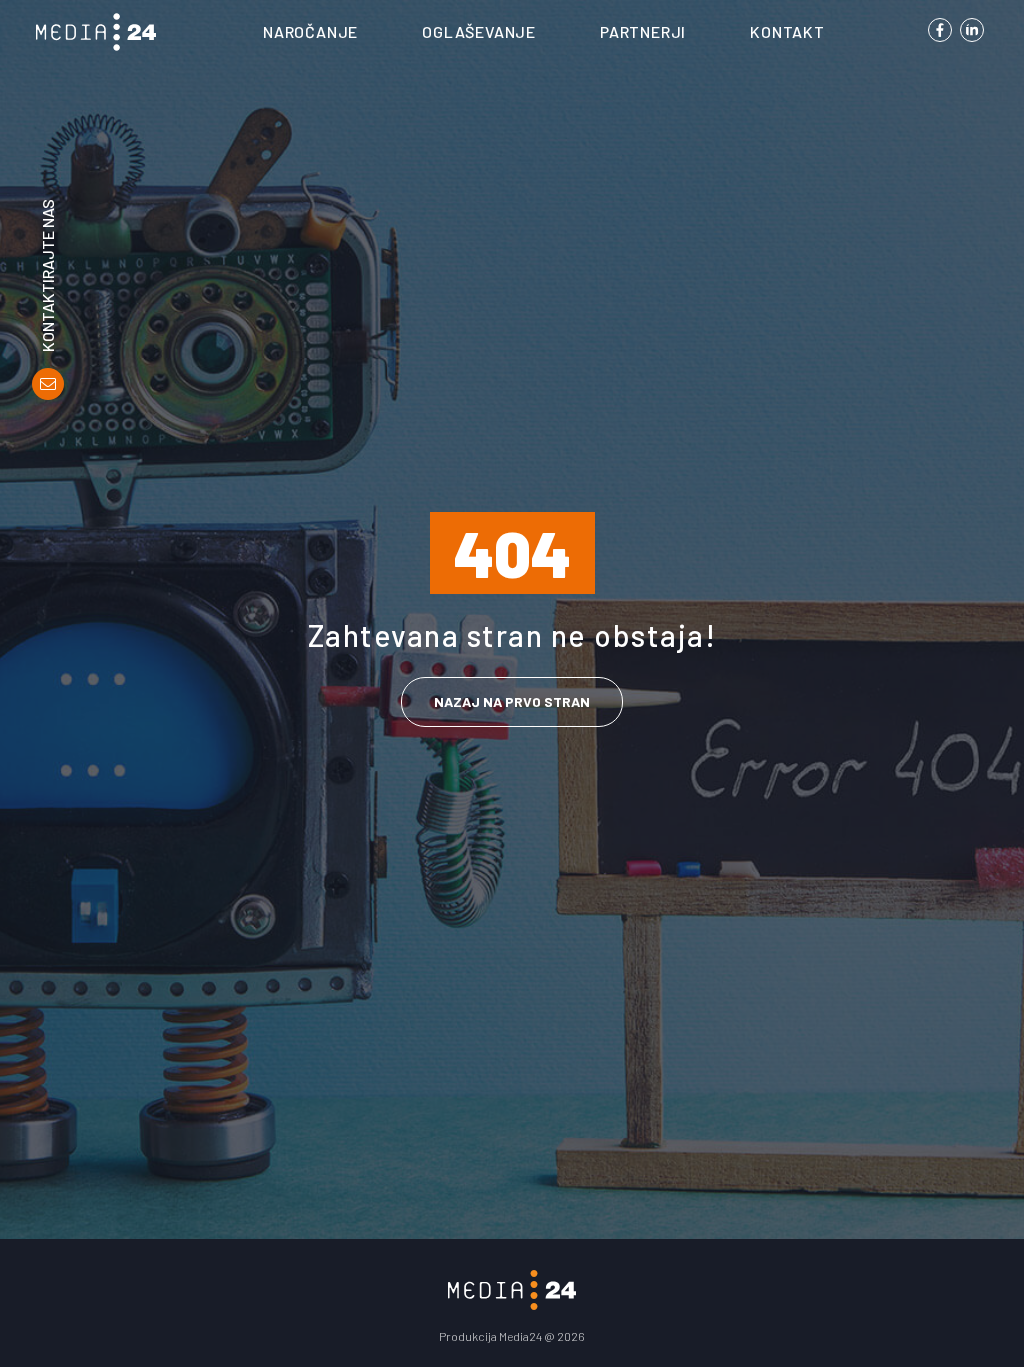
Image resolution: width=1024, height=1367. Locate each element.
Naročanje (310, 31)
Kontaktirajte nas (48, 275)
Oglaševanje (479, 31)
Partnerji (643, 31)
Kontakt (787, 31)
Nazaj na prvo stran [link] (512, 701)
